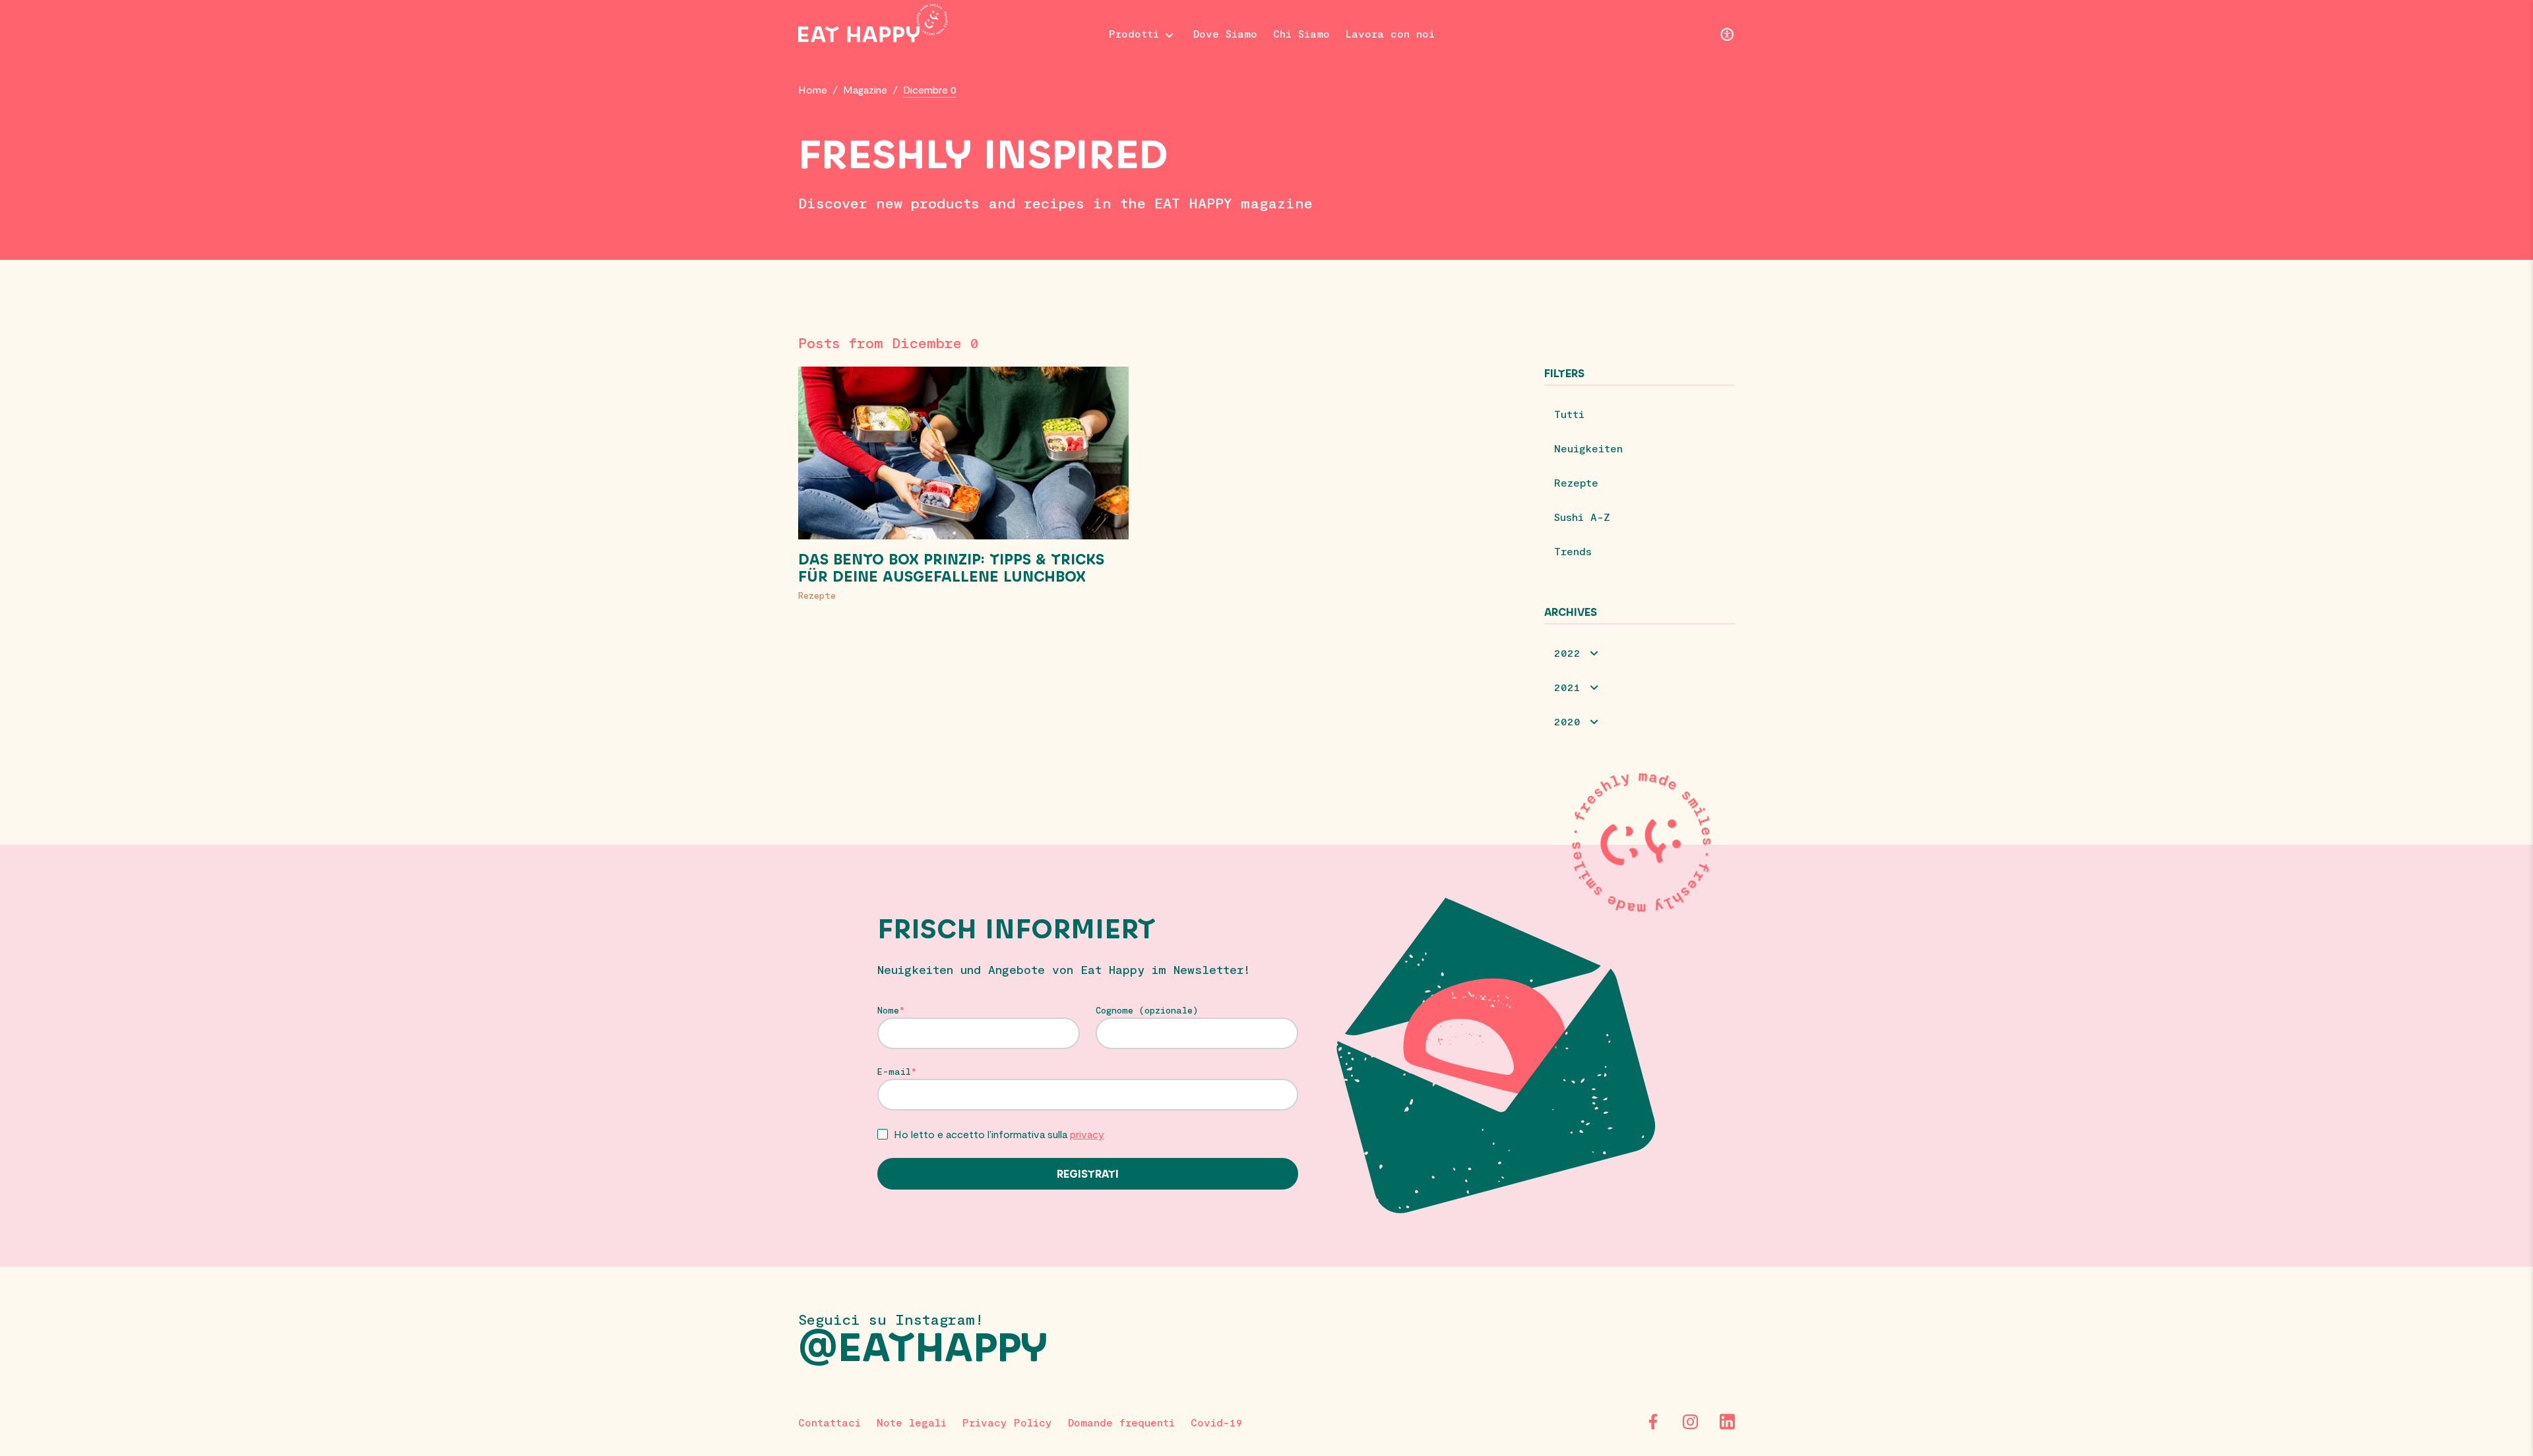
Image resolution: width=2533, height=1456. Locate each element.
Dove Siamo (1225, 33)
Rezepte (817, 595)
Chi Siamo (1301, 33)
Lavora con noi (1390, 33)
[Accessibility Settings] (1727, 36)
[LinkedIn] (1727, 1422)
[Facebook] (1653, 1422)
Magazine (865, 89)
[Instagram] (1690, 1422)
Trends (1573, 551)
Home (813, 89)
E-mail (894, 1072)
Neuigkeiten (1588, 448)
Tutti (1569, 414)
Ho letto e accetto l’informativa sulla (999, 1134)
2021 (1567, 687)
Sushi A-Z (1582, 517)
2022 (1567, 652)
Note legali (912, 1422)
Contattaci (829, 1422)
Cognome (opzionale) (1147, 1010)
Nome (888, 1010)
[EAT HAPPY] (873, 23)
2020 (1567, 721)
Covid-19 (1217, 1422)
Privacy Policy (1007, 1422)
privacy (1087, 1134)
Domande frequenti (1121, 1422)
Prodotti (1134, 33)
